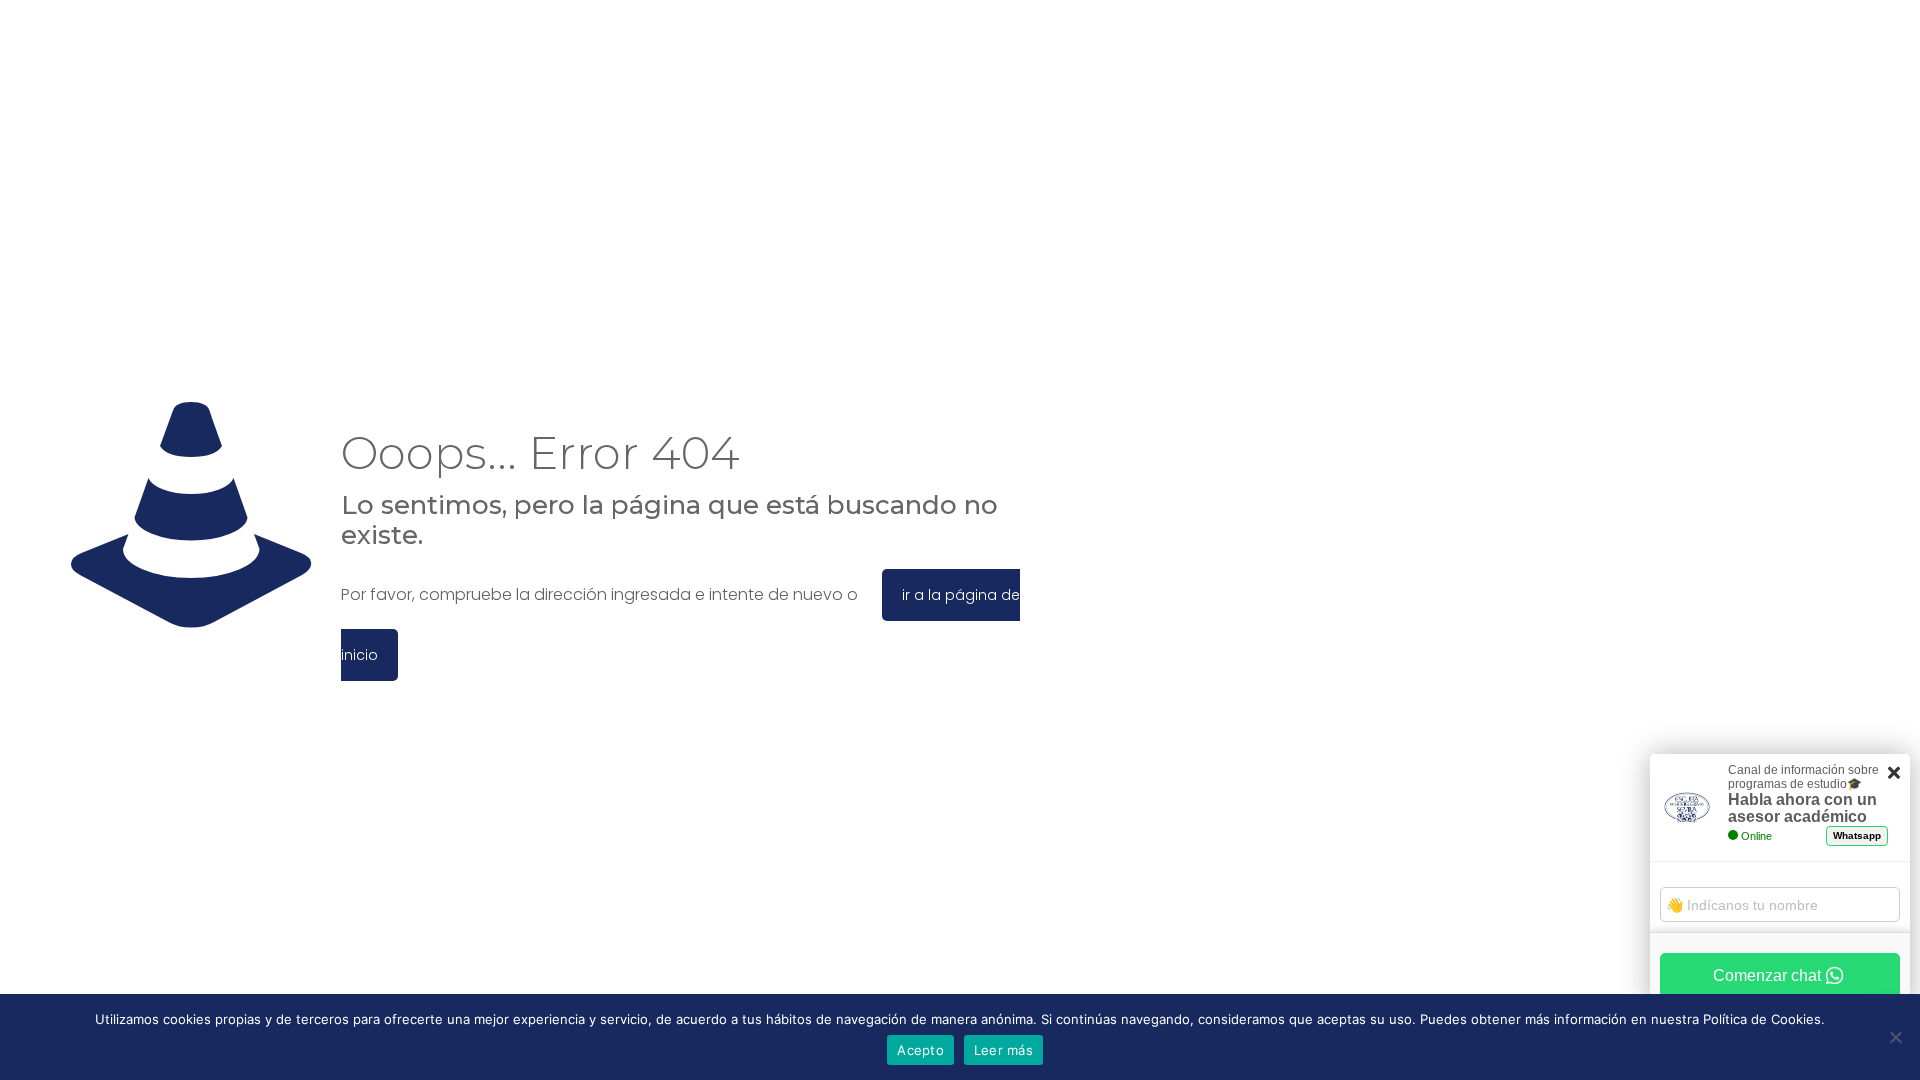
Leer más (1003, 1050)
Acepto (920, 1050)
